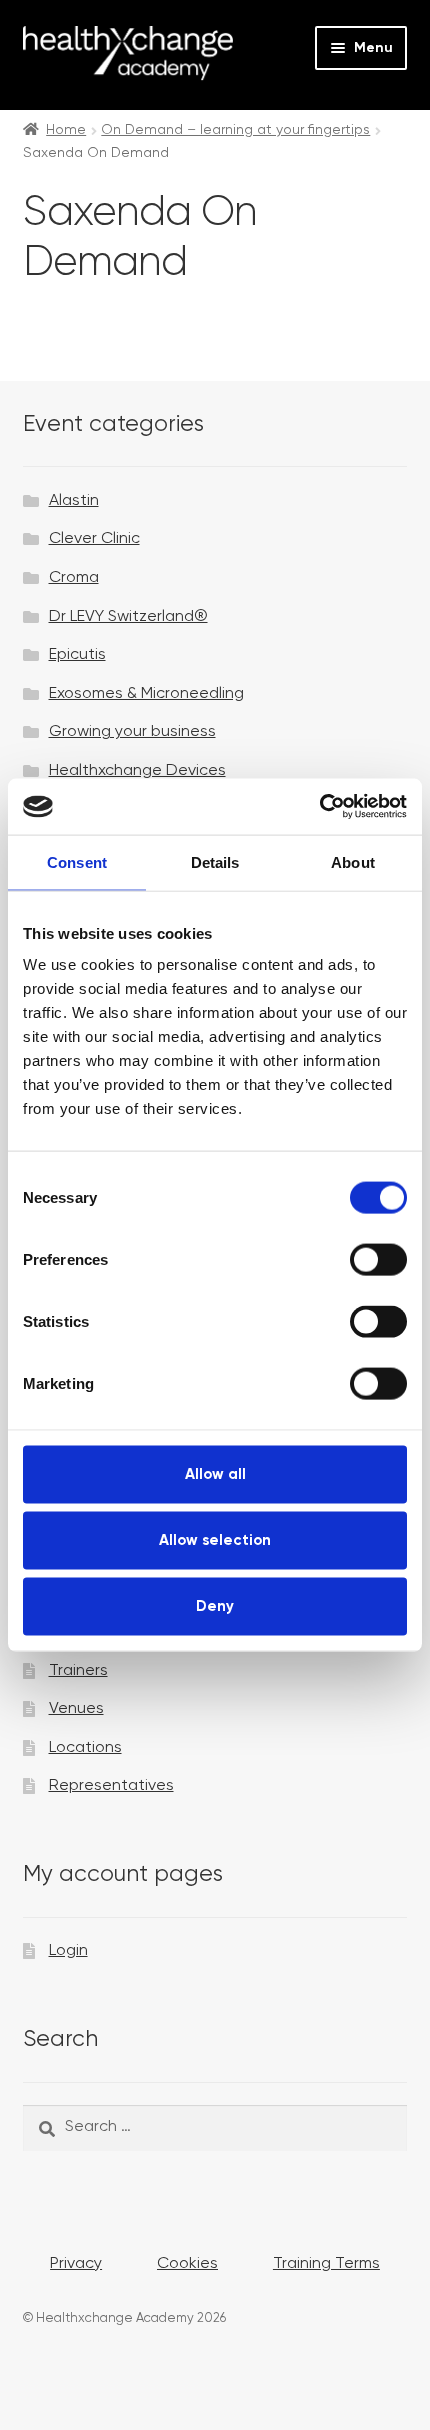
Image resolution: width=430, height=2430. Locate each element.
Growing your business (132, 732)
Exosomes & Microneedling (146, 694)
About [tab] (353, 861)
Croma (74, 578)
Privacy (76, 2264)
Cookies (187, 2264)
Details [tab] (215, 861)
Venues (76, 1709)
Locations (85, 1748)
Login (68, 1951)
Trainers (78, 1671)
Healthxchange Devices (137, 771)
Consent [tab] (77, 861)
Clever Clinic (94, 539)
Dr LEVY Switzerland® (128, 617)
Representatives (111, 1786)
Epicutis (77, 655)
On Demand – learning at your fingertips (235, 130)
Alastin (74, 501)
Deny (215, 1605)
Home (66, 130)
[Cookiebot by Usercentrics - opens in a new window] (319, 807)
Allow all (215, 1474)
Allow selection (215, 1539)
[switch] (378, 1260)
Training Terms (326, 2264)
